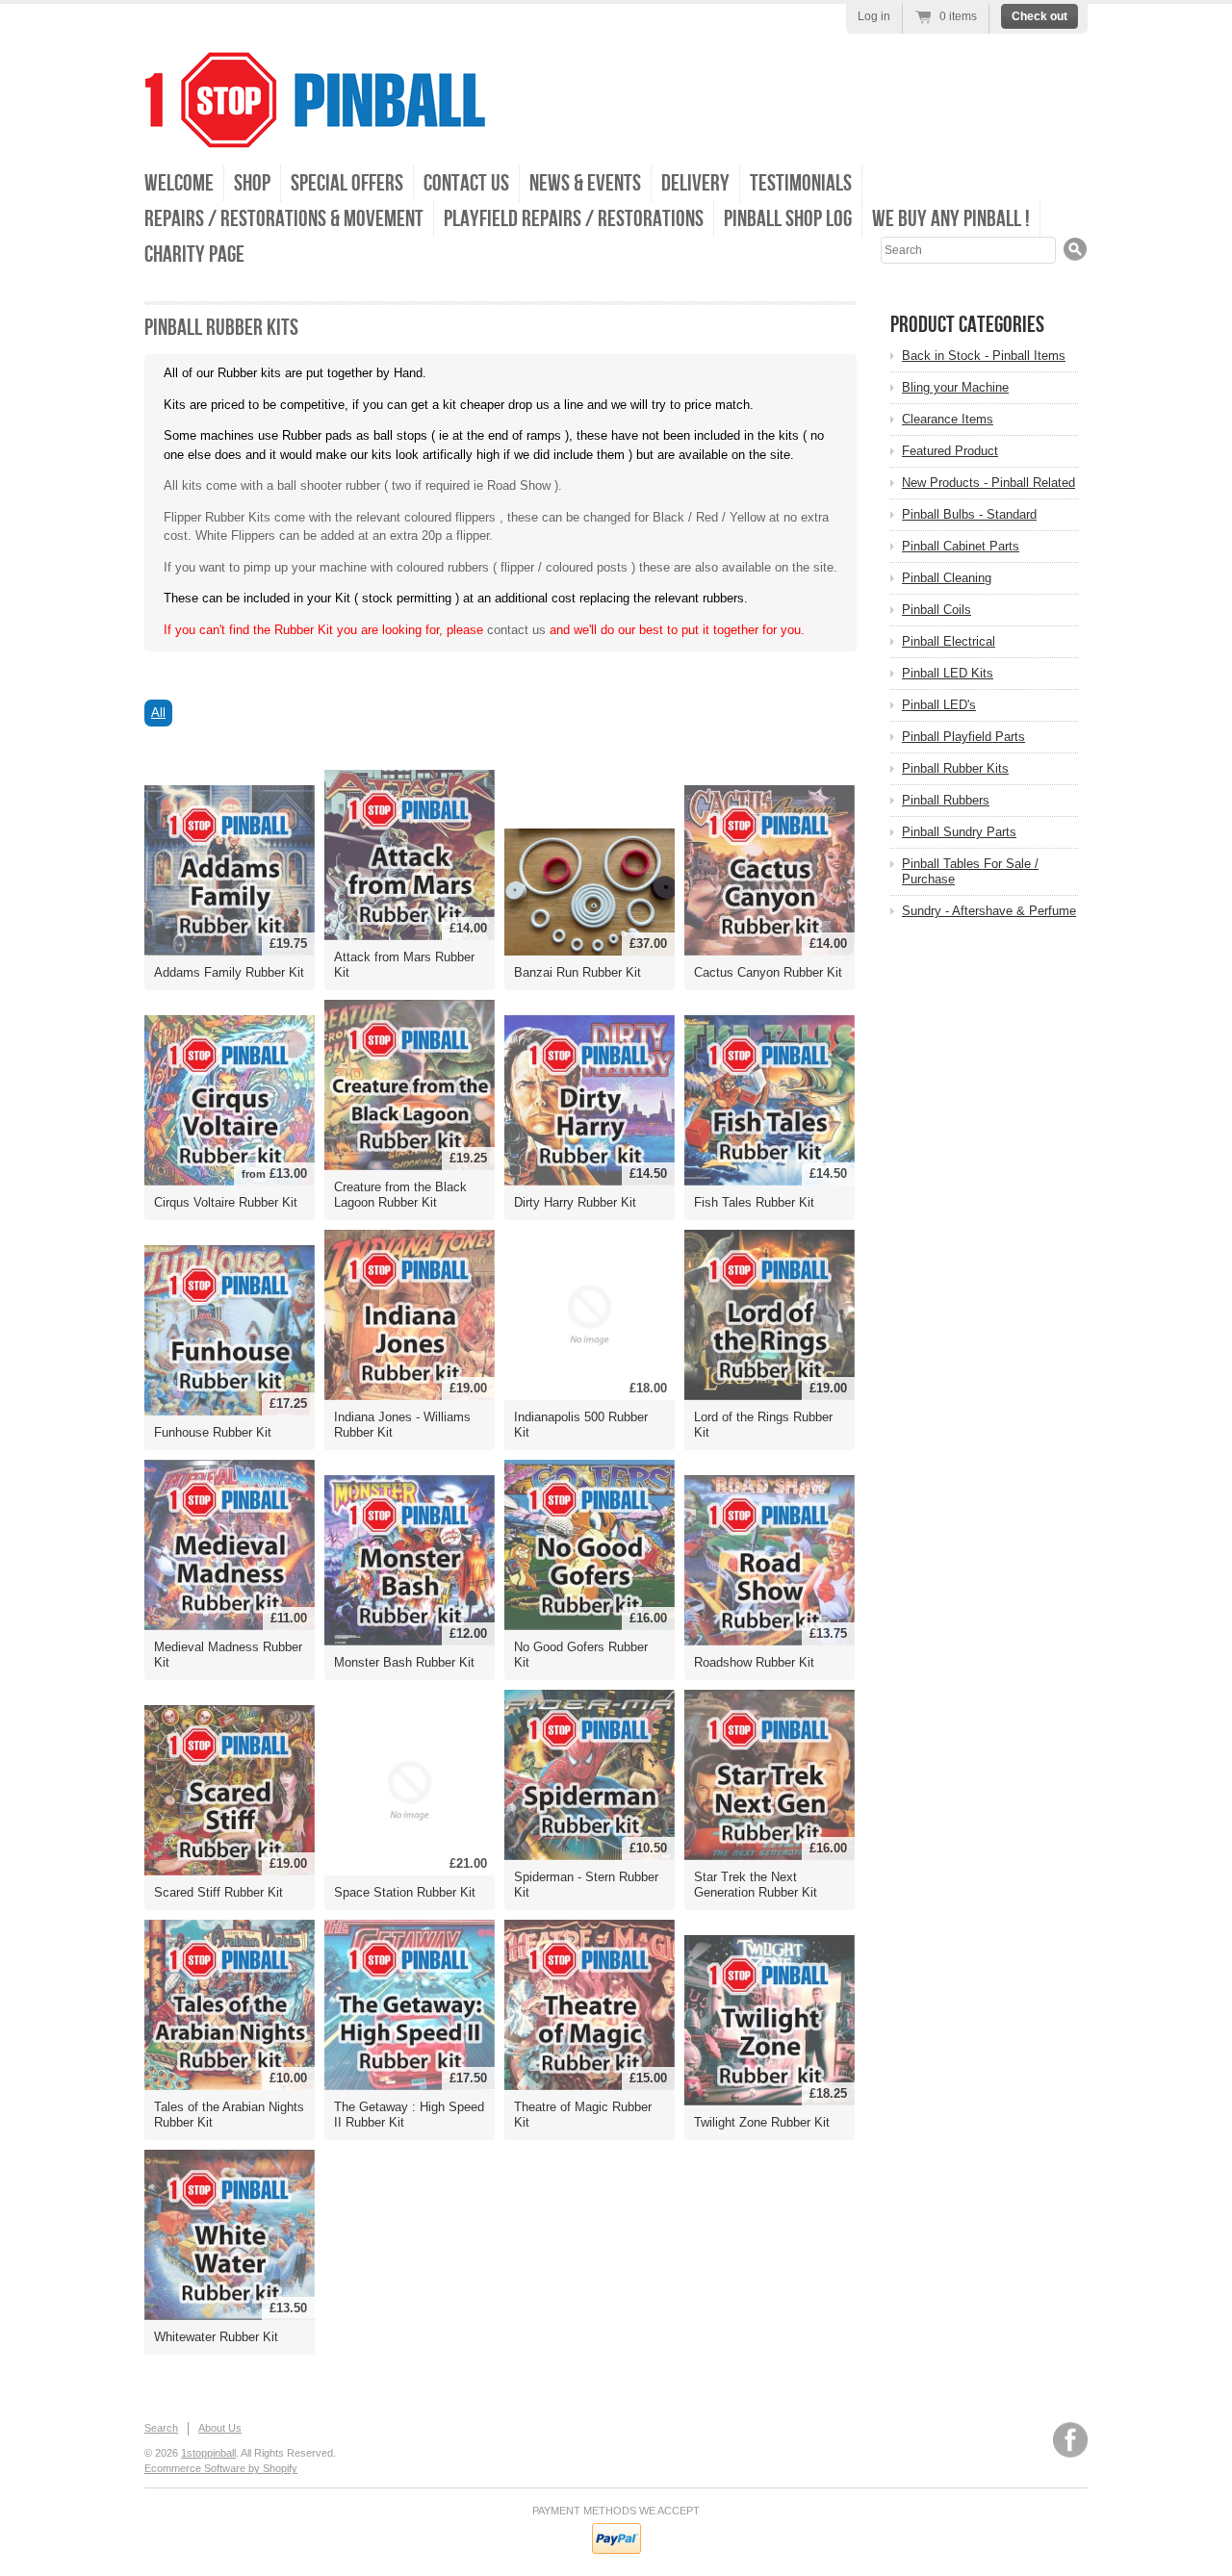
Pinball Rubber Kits (955, 768)
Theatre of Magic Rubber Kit (583, 2115)
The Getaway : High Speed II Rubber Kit (409, 2115)
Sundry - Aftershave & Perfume (989, 911)
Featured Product (950, 451)
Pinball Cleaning (947, 578)
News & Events (585, 183)
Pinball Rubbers (946, 800)
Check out (1039, 16)
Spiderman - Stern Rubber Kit (586, 1885)
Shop (252, 183)
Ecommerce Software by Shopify (221, 2468)
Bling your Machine (955, 387)
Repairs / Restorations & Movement (284, 219)
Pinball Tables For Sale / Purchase (970, 871)
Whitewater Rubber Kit (216, 2337)
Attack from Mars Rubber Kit (404, 965)
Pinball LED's (939, 705)
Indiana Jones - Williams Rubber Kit (402, 1425)
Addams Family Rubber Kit (229, 972)
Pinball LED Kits (948, 673)
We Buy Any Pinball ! (951, 219)
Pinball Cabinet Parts (961, 546)
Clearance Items (948, 419)
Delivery (695, 183)
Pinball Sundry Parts (959, 832)
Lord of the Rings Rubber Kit (763, 1425)
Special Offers (347, 183)
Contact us (466, 183)
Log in (874, 16)
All (158, 713)
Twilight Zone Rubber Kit (762, 2122)
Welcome (179, 183)
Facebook (1070, 2440)
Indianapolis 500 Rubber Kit (581, 1425)
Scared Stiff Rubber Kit (218, 1892)
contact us (516, 630)
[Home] (315, 134)
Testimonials (801, 183)
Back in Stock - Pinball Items (984, 356)
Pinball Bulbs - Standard (969, 514)
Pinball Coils (937, 610)
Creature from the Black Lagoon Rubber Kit (400, 1195)
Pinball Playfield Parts (963, 737)
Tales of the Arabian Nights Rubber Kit (229, 2115)
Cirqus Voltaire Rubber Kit (226, 1202)
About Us (220, 2428)
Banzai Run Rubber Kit (577, 972)
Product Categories (967, 325)
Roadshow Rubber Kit (754, 1662)
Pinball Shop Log (788, 219)
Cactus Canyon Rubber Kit (768, 972)
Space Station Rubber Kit (405, 1892)
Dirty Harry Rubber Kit (575, 1202)
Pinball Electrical (949, 641)
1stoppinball (208, 2453)
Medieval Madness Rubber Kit (228, 1655)
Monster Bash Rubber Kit (404, 1662)
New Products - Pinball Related (988, 483)
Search (161, 2428)
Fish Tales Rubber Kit (754, 1202)
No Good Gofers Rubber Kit (581, 1655)
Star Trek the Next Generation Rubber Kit (756, 1885)
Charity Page (194, 255)
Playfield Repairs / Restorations (574, 219)
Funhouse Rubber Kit (213, 1432)
